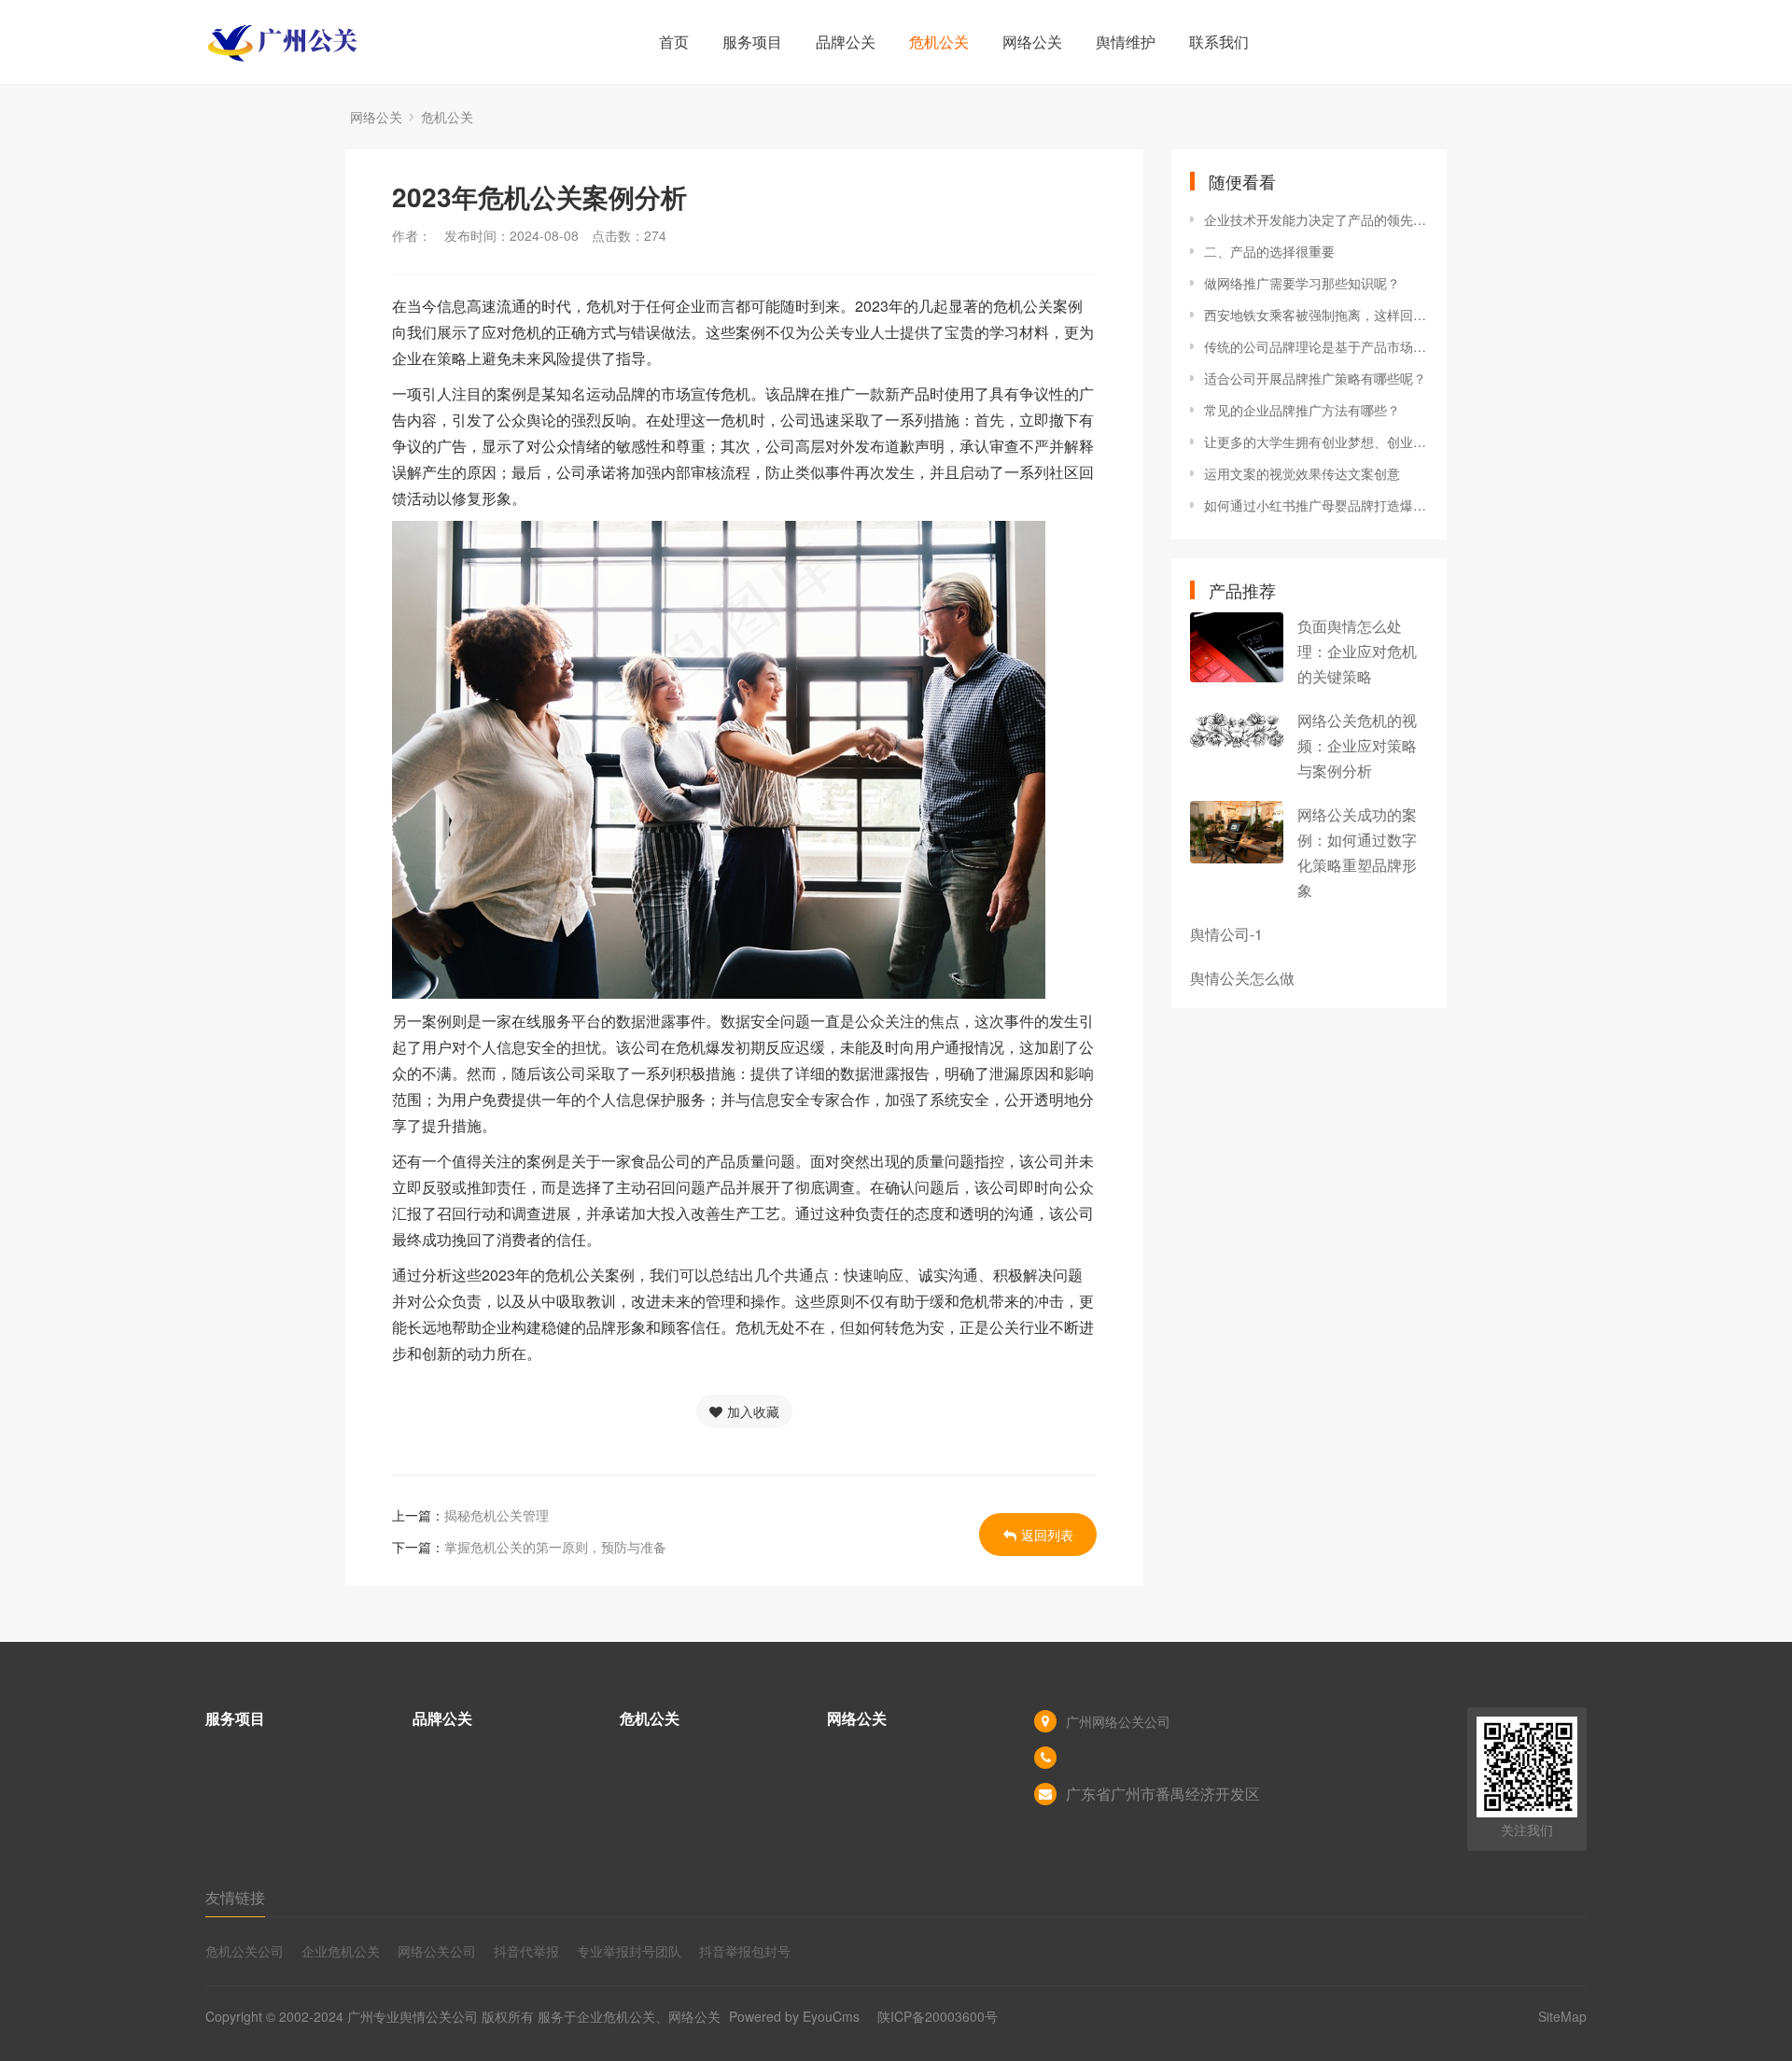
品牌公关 (846, 42)
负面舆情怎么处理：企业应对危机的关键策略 (1357, 651)
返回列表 (1047, 1535)
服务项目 (752, 42)
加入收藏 (753, 1411)
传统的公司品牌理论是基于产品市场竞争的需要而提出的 (1316, 346)
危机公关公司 (245, 1951)
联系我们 (1219, 42)
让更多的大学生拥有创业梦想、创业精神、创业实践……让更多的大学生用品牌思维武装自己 (1316, 442)
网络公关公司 (437, 1951)
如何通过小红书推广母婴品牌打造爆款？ (1316, 505)
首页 (674, 42)
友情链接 (235, 1897)
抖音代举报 (526, 1951)
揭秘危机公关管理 (497, 1515)
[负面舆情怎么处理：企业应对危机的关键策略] (1237, 647)
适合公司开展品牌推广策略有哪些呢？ (1315, 378)
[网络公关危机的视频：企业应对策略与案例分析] (1237, 730)
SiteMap (1562, 2016)
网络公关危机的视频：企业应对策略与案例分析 (1357, 745)
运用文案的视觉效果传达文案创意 (1302, 473)
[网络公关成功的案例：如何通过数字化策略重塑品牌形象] (1237, 832)
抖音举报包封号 (745, 1951)
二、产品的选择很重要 (1269, 251)
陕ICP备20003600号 (938, 2016)
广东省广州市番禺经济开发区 (1163, 1794)
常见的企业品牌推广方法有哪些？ (1302, 410)
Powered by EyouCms (792, 2016)
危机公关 (939, 42)
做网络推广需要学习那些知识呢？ (1302, 283)
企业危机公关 (341, 1951)
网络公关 (1032, 42)
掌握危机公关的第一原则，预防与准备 (555, 1547)
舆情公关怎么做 (1242, 978)
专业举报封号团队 (629, 1951)
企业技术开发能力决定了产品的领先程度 (1316, 219)
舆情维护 (1126, 42)
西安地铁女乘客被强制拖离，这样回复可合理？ (1316, 315)
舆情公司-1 (1226, 934)
